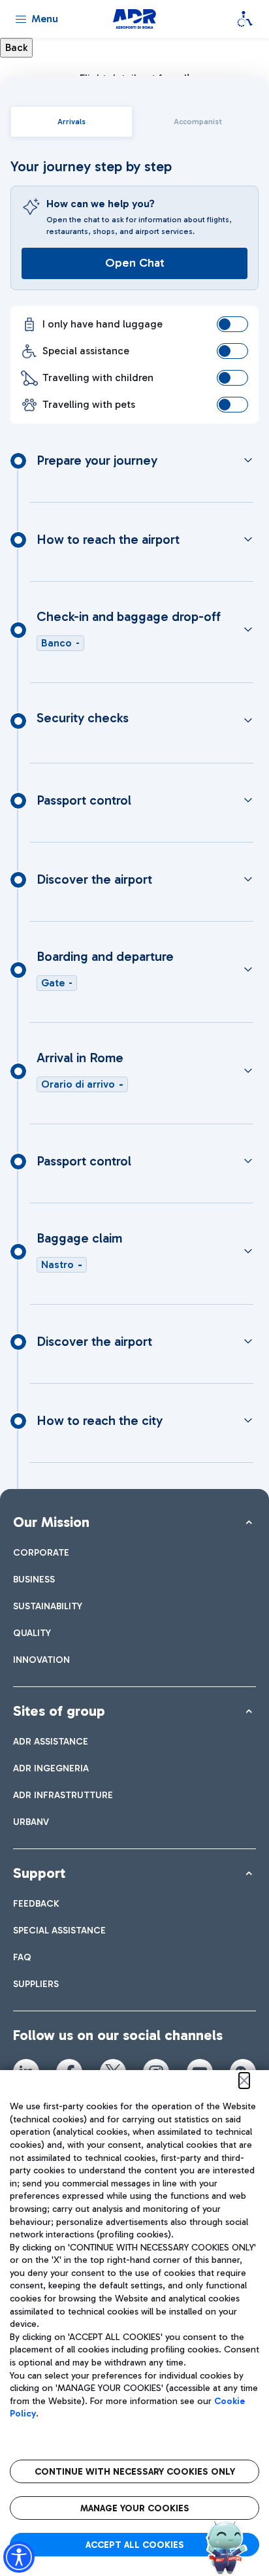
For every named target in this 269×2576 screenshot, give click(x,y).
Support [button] (39, 1873)
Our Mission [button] (51, 1522)
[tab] (71, 122)
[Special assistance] (245, 19)
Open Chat (135, 263)
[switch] (232, 324)
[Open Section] (248, 460)
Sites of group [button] (59, 1711)
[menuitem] (41, 1553)
